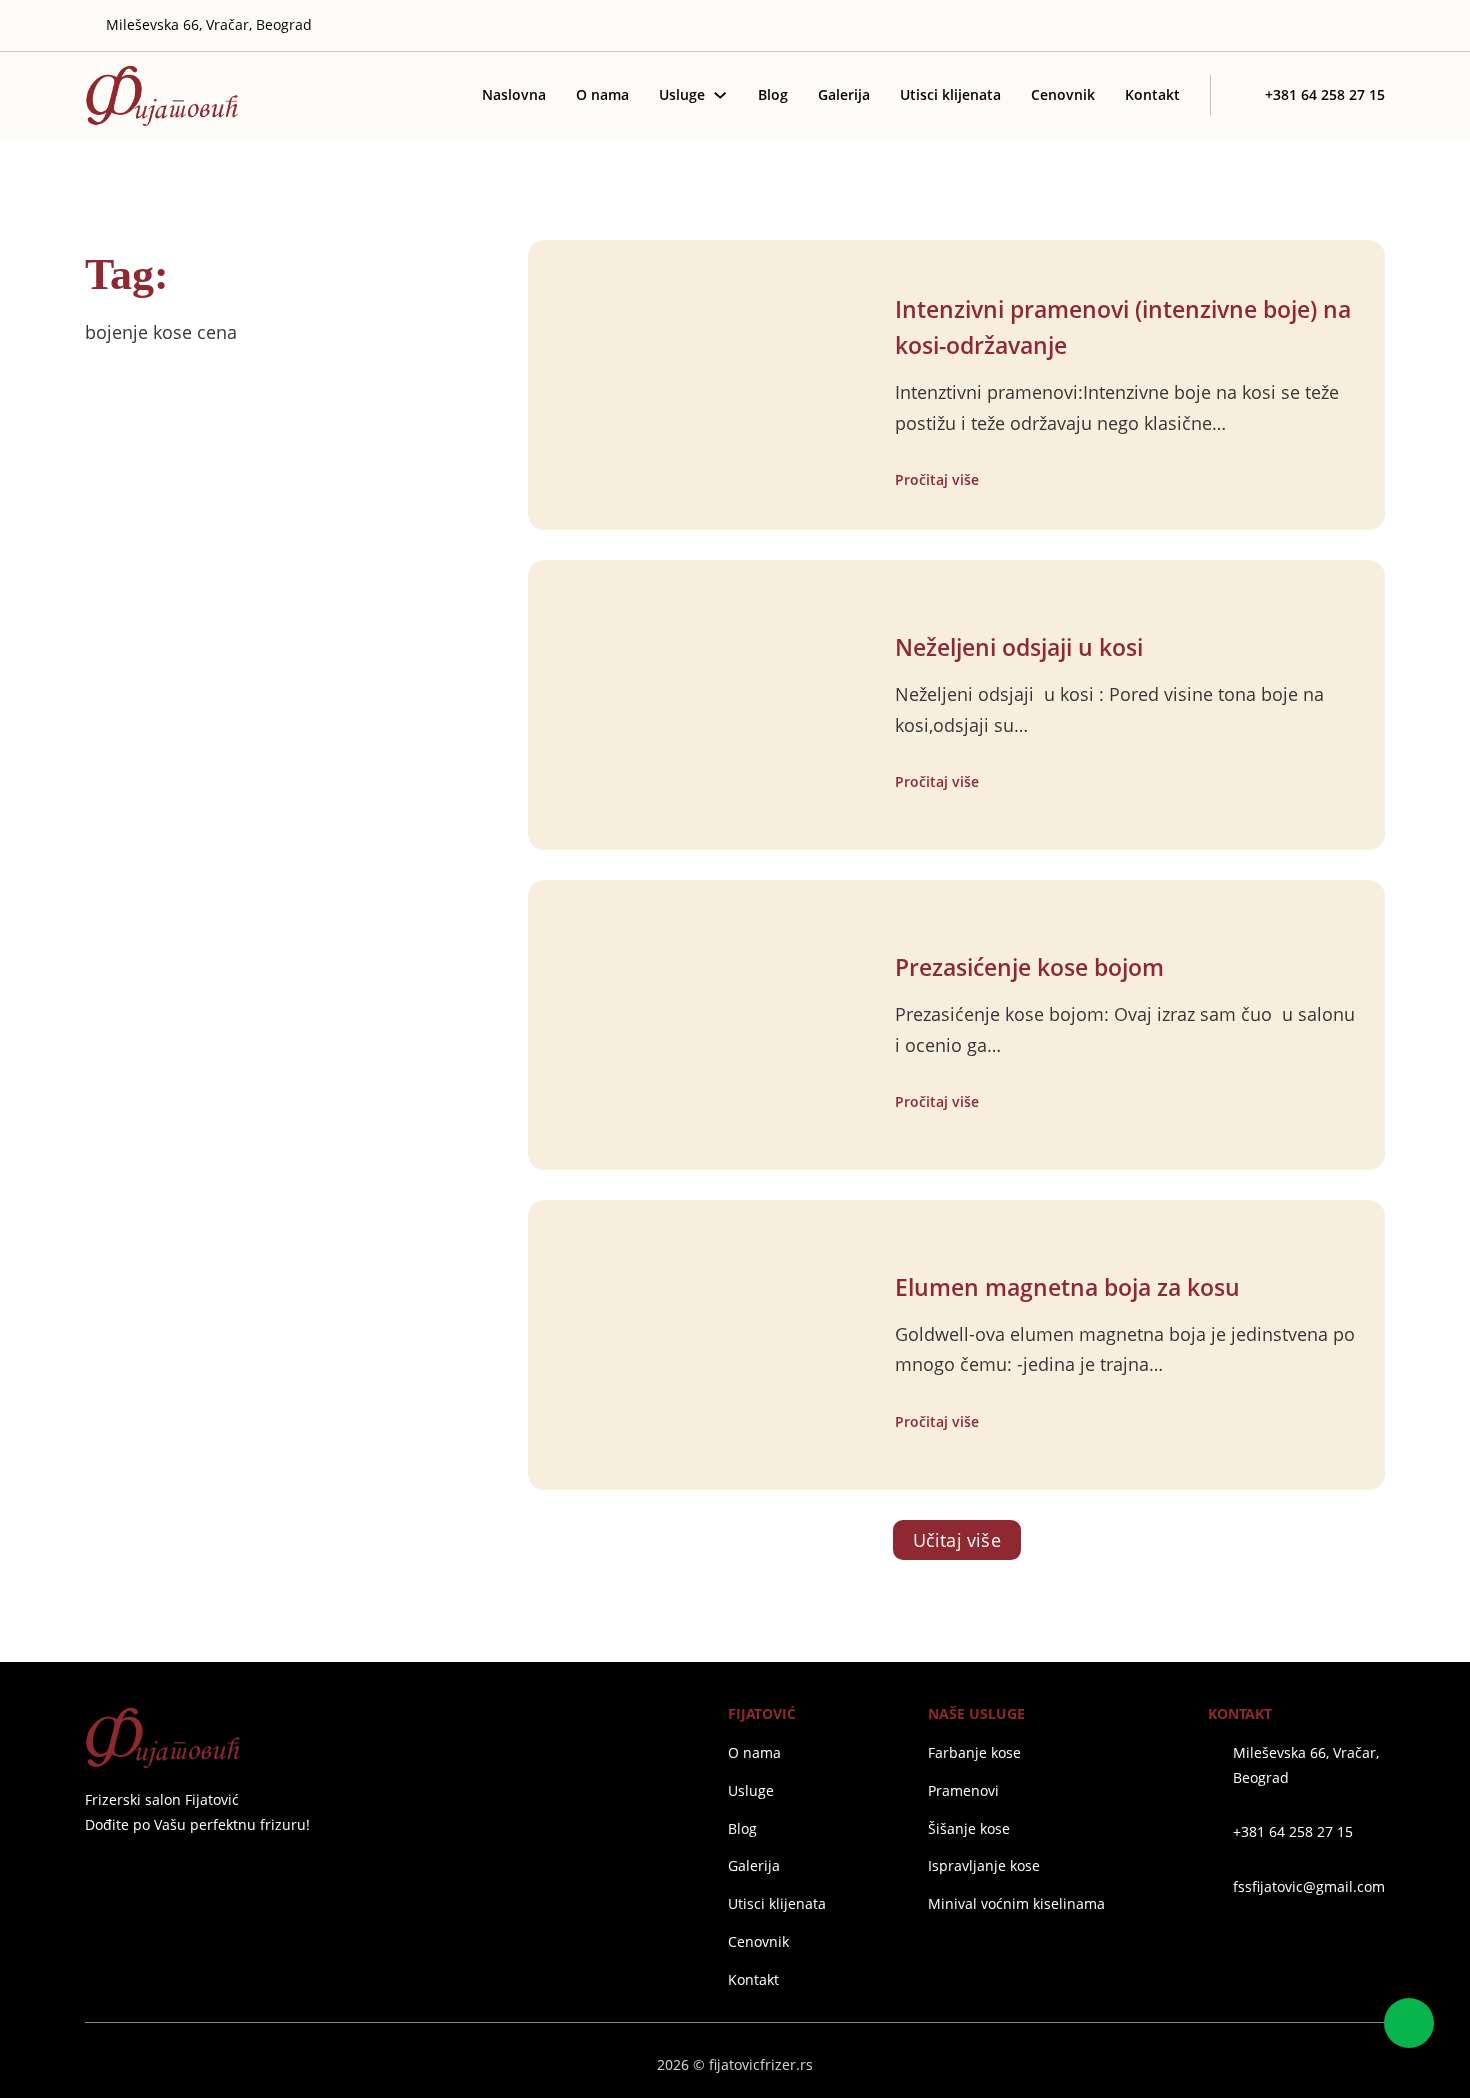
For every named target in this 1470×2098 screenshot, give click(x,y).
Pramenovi (963, 1790)
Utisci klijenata (950, 94)
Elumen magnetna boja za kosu (1067, 1287)
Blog (773, 94)
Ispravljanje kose (984, 1865)
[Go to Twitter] (1289, 26)
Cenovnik (1063, 94)
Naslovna (514, 94)
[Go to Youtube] (1348, 26)
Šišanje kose (969, 1828)
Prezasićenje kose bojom (1029, 967)
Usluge (682, 94)
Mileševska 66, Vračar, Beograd (1306, 1764)
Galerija (844, 94)
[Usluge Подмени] (720, 95)
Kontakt (1152, 94)
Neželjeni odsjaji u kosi (1019, 647)
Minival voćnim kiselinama (1016, 1903)
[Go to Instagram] (1318, 26)
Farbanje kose (974, 1752)
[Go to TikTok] (1377, 26)
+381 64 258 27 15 (1293, 1831)
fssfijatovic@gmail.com (1309, 1886)
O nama (602, 94)
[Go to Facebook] (93, 1872)
